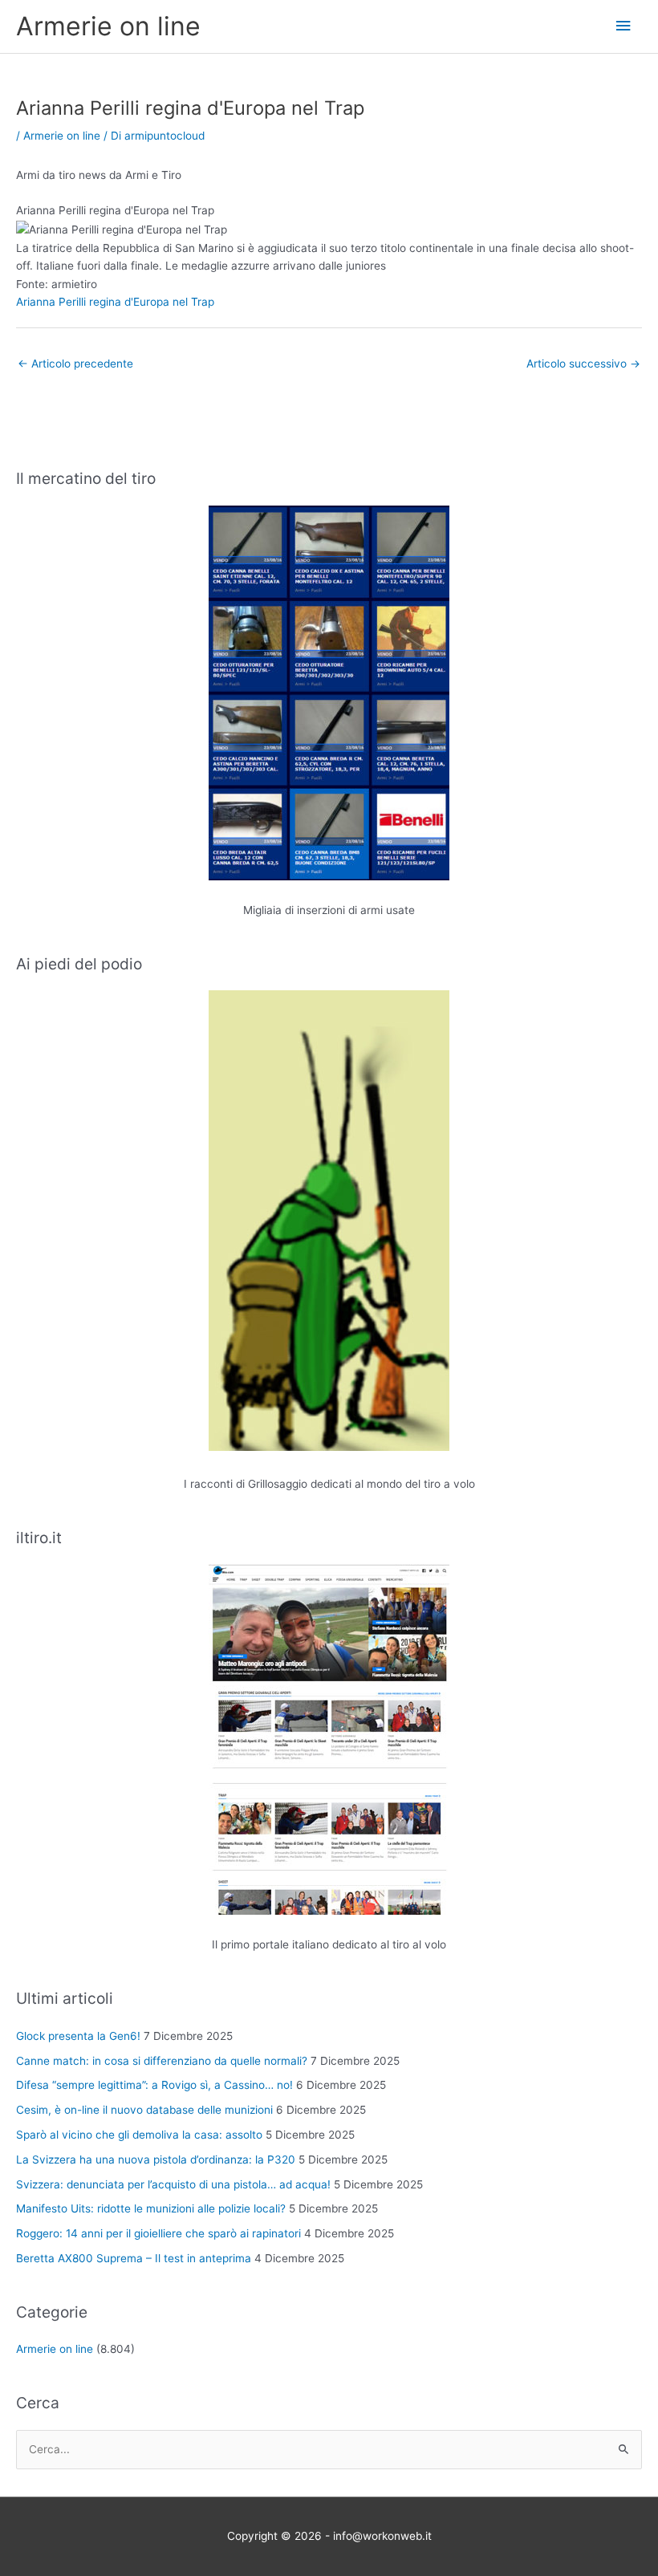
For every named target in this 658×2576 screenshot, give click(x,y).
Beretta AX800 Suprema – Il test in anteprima (134, 2258)
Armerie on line (108, 26)
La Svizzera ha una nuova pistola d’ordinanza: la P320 (156, 2160)
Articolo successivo (583, 364)
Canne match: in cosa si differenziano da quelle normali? (162, 2061)
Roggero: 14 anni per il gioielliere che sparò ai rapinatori (158, 2233)
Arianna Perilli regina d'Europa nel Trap (115, 302)
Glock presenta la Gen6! (78, 2036)
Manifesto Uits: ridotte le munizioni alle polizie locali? (151, 2208)
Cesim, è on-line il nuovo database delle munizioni (144, 2110)
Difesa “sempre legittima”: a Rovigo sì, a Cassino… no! (154, 2085)
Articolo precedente (75, 364)
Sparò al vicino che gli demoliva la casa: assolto (139, 2135)
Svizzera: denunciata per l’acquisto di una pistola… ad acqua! (173, 2184)
